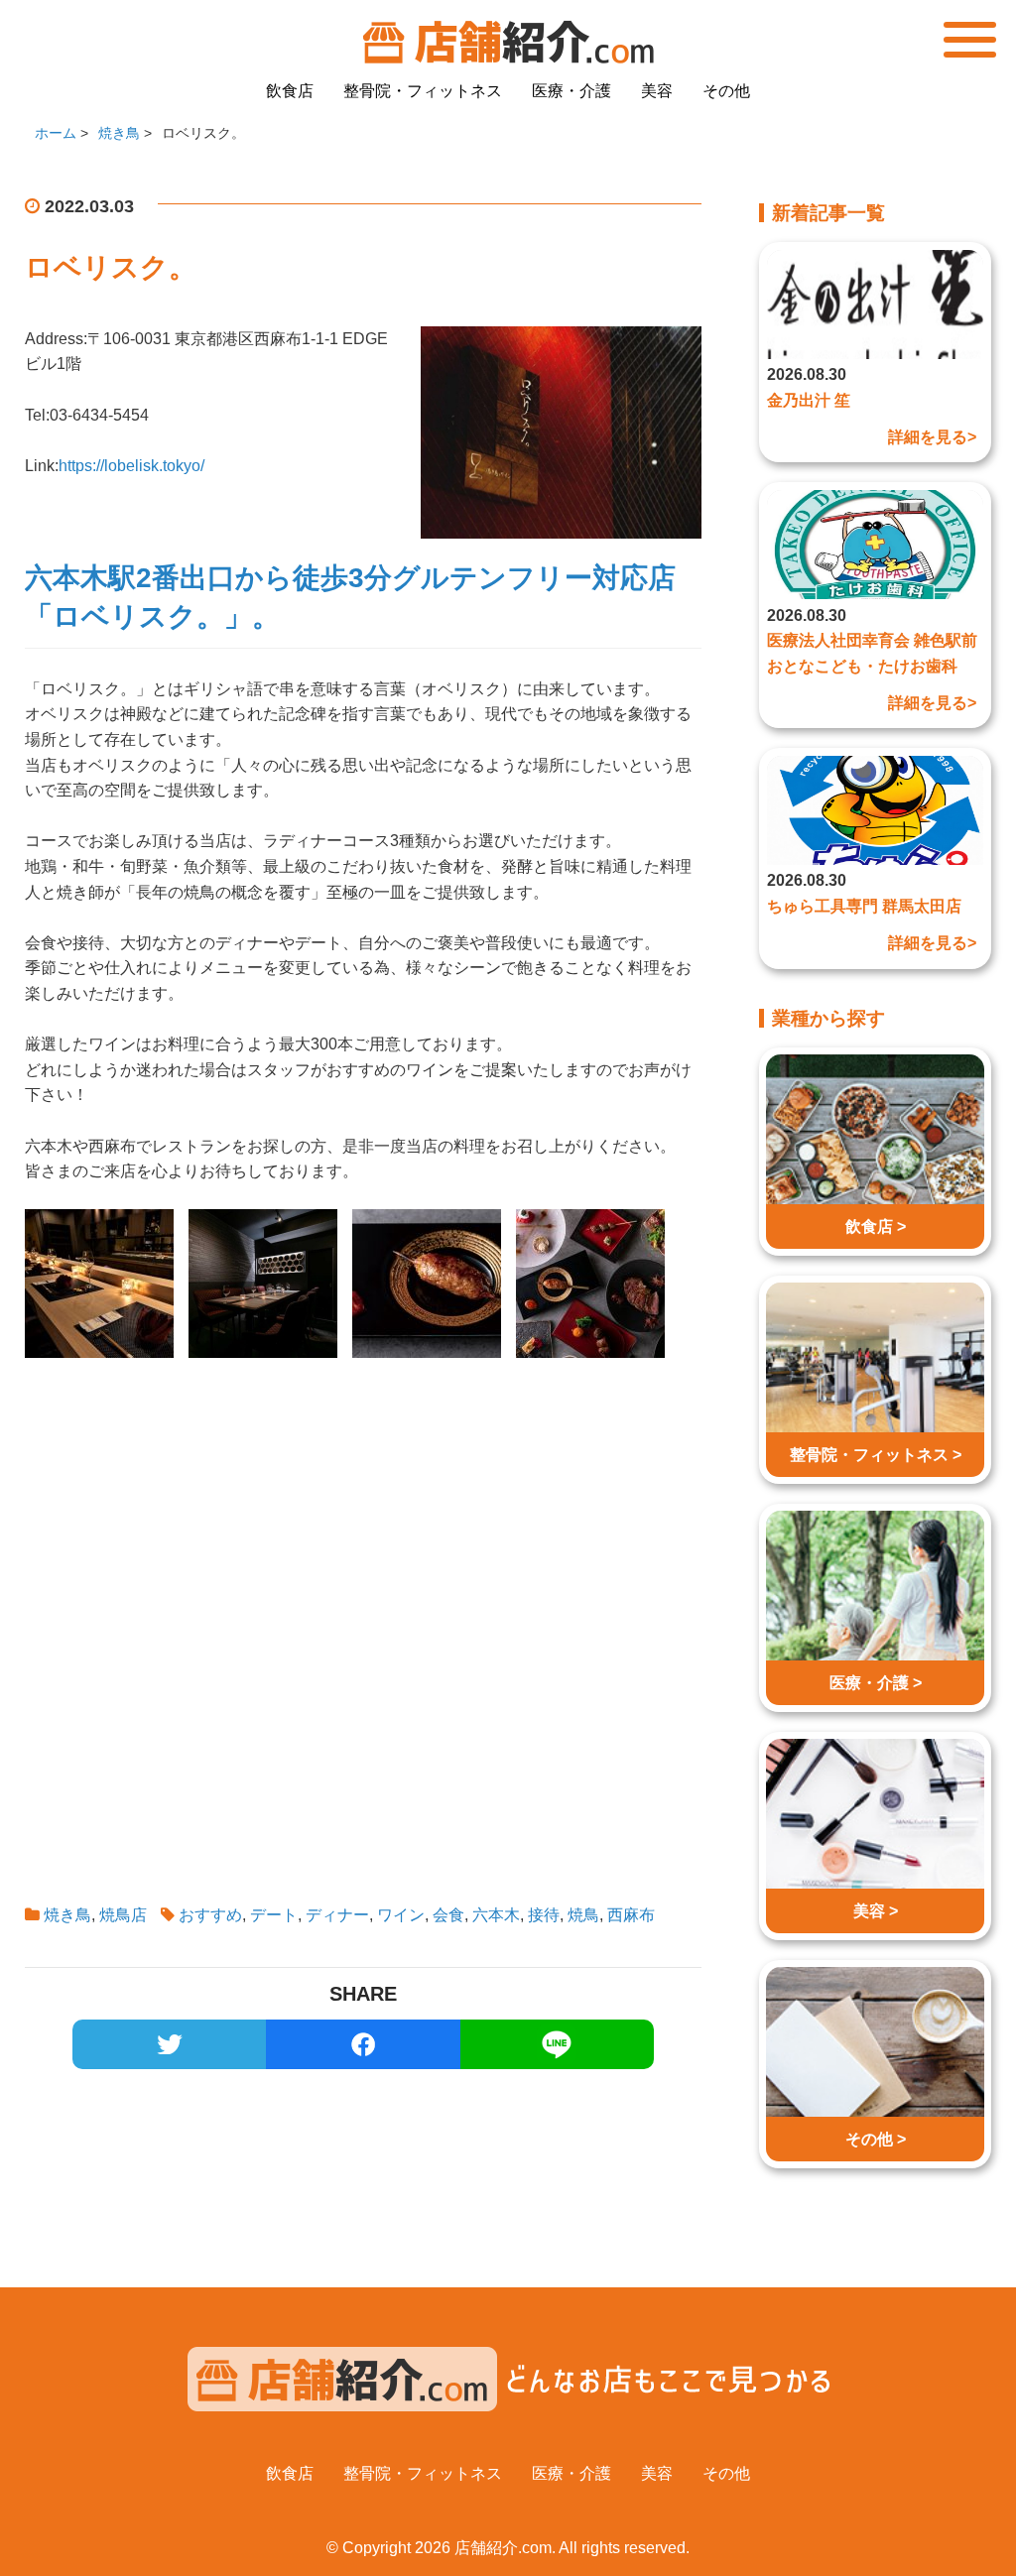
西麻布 (631, 1915)
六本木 (496, 1915)
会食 (448, 1915)
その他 (726, 91)
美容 (657, 91)
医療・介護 (571, 91)
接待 (544, 1915)
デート (274, 1915)
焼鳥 (583, 1915)
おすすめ (210, 1915)
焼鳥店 (123, 1915)
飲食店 (290, 91)
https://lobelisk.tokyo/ (131, 466)
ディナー (337, 1915)
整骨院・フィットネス (423, 91)
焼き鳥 (67, 1915)
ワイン (401, 1915)
